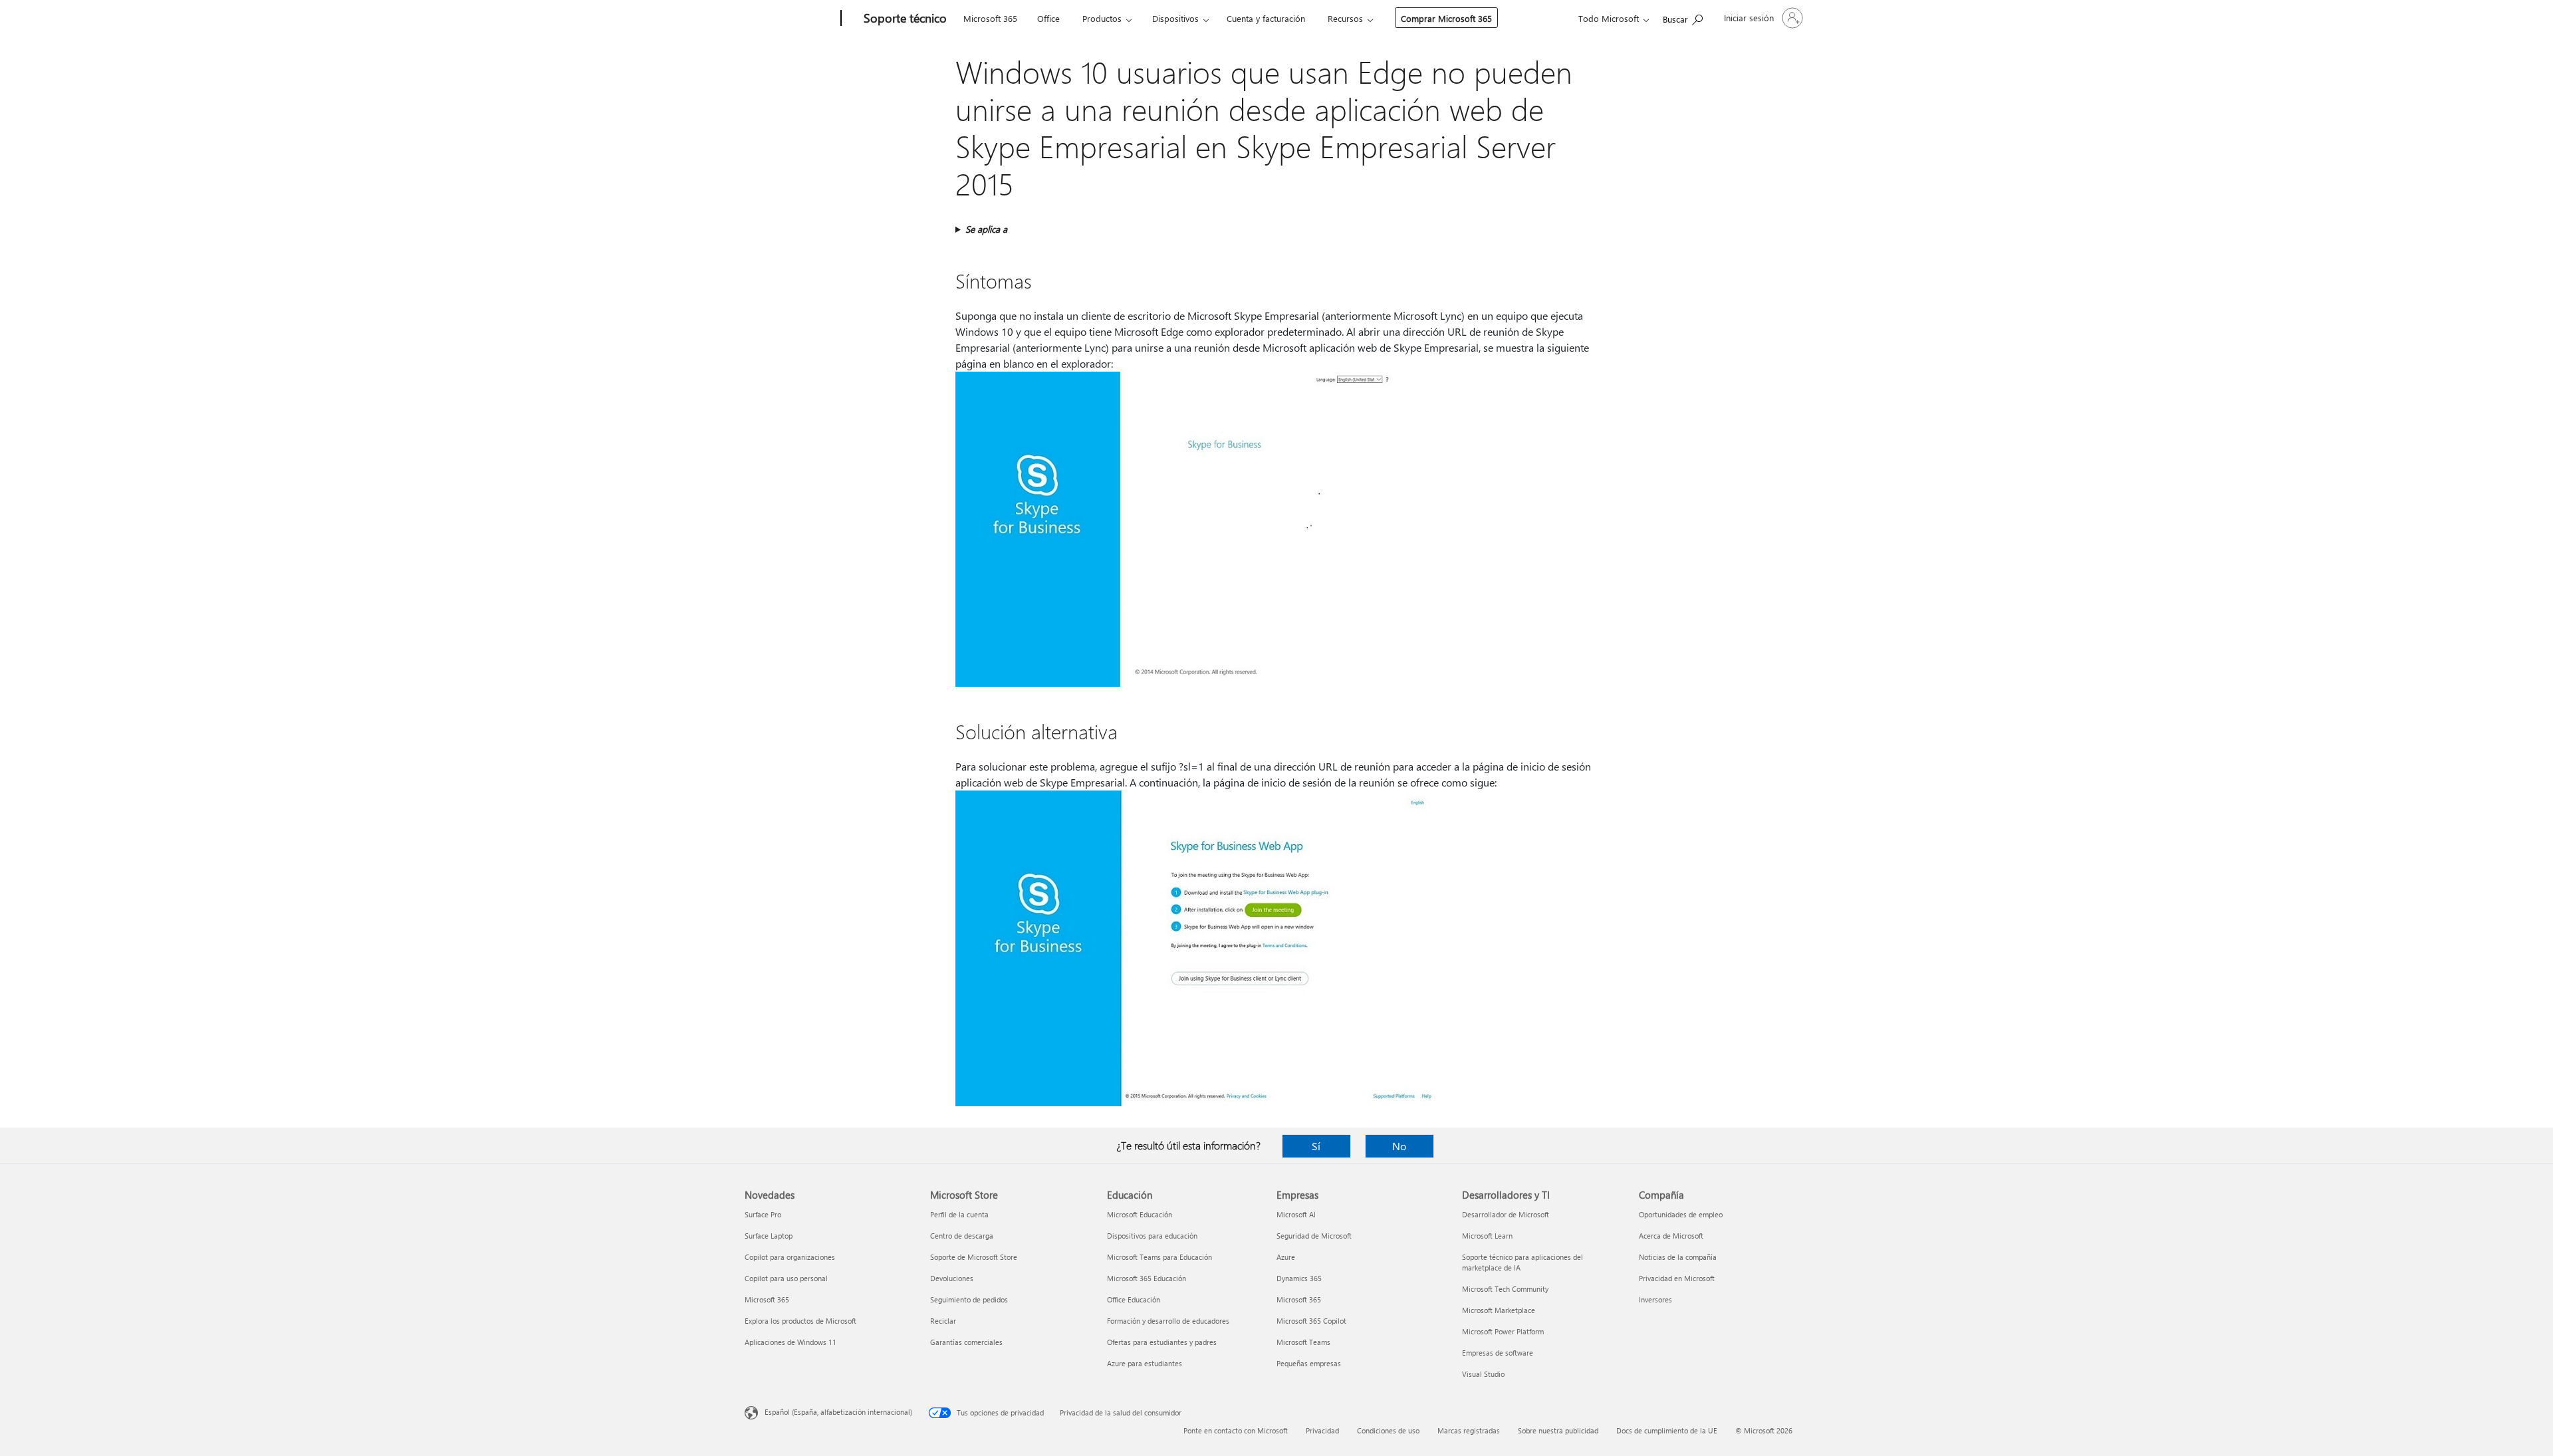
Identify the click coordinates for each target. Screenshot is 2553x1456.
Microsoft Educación (1140, 1214)
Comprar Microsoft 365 (1446, 18)
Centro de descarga (962, 1236)
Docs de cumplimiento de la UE (1667, 1430)
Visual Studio (1483, 1374)
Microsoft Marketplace (1499, 1310)
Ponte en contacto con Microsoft (1236, 1430)
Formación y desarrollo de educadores (1168, 1321)
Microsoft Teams (1303, 1342)
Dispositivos (1175, 18)
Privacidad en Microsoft (1677, 1278)
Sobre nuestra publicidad (1558, 1430)
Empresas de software (1498, 1353)
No (1399, 1146)
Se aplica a (986, 229)
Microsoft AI (1296, 1214)
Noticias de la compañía (1678, 1257)
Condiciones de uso (1388, 1430)
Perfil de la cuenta (959, 1214)
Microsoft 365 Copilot (1311, 1321)
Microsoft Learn (1487, 1236)
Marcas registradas (1469, 1430)
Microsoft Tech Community (1505, 1289)
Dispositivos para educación (1152, 1236)
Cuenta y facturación (1266, 18)
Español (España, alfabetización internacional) (838, 1412)
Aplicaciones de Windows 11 (790, 1342)
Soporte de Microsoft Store (974, 1257)
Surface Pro (763, 1214)
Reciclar (943, 1321)
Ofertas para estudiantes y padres (1162, 1342)
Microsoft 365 (990, 18)
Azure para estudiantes (1145, 1363)
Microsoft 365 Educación (1147, 1278)
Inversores (1655, 1299)
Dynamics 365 (1299, 1278)
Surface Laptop (769, 1236)
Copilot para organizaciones (790, 1257)
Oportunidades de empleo (1681, 1214)
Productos (1102, 18)
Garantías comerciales (966, 1342)
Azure (1286, 1257)
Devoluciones (952, 1278)
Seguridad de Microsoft (1314, 1236)
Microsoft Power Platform (1503, 1331)
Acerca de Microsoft (1671, 1236)
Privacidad (1322, 1430)
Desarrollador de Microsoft (1506, 1214)
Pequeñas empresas (1309, 1363)
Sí (1316, 1146)
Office (1048, 18)
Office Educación (1134, 1299)
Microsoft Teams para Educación (1159, 1257)
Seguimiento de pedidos (969, 1299)
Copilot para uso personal (786, 1278)
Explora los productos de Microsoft (800, 1321)
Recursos (1345, 18)
